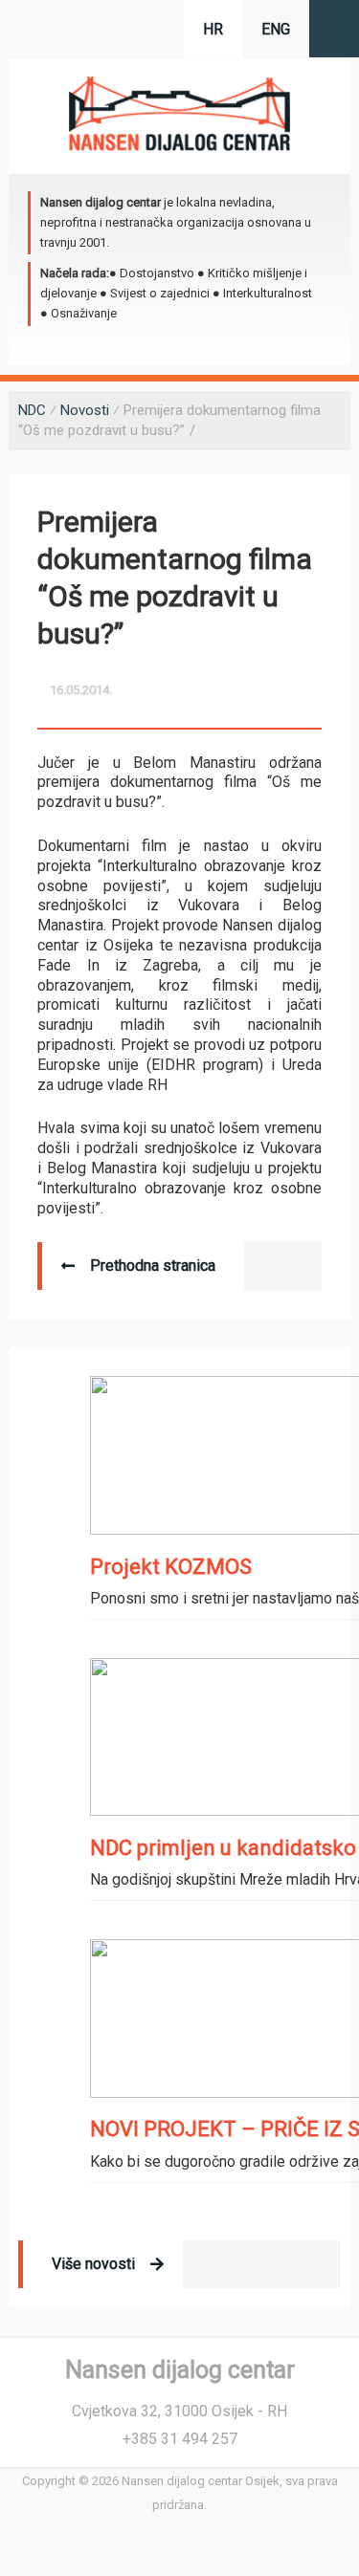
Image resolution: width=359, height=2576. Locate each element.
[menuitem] (276, 29)
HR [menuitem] (213, 29)
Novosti (85, 410)
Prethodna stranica (153, 1266)
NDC (32, 410)
